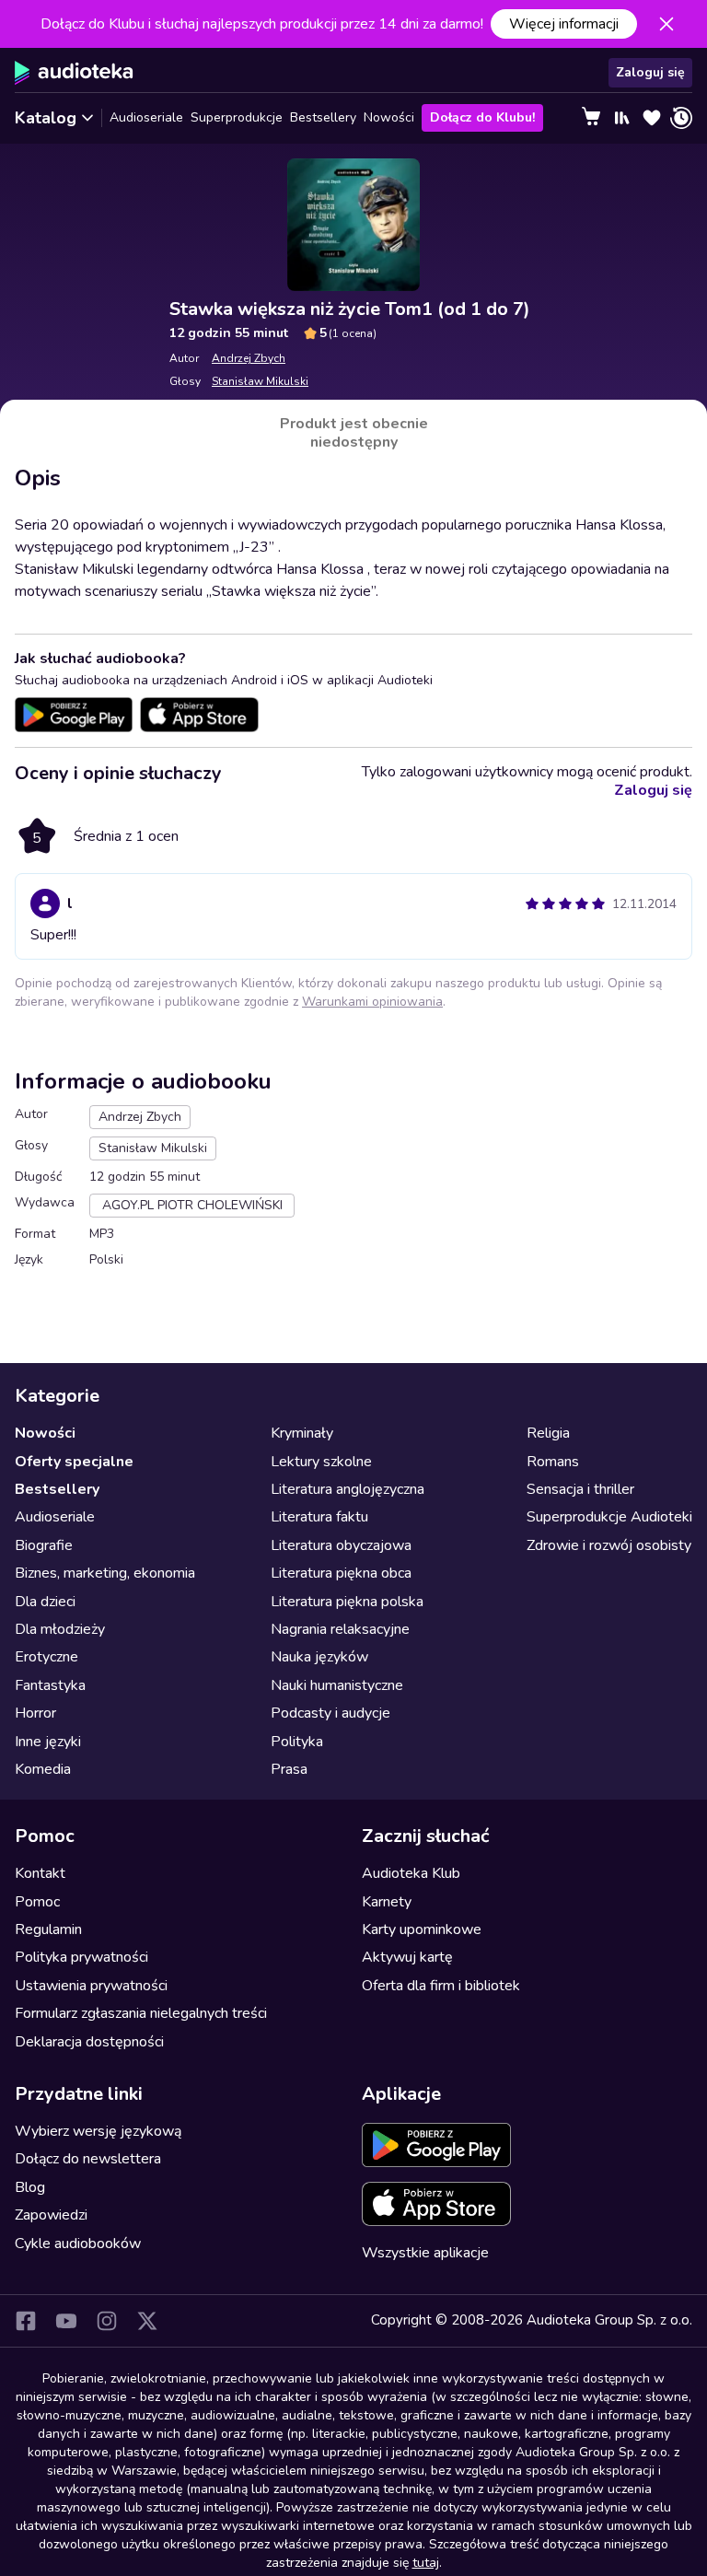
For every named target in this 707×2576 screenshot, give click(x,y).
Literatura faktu (319, 1517)
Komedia (43, 1769)
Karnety (387, 1902)
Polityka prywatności (81, 1957)
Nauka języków (319, 1657)
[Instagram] (107, 2321)
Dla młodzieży (60, 1629)
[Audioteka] (74, 73)
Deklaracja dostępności (89, 2042)
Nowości (389, 117)
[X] (147, 2321)
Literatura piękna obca (341, 1573)
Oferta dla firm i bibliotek (441, 1986)
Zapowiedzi (51, 2215)
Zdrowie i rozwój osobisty (609, 1545)
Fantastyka (50, 1685)
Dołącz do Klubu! (482, 117)
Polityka (297, 1742)
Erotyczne (46, 1657)
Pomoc (37, 1902)
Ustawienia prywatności (91, 1986)
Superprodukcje (237, 117)
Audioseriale (146, 117)
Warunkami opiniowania (372, 1002)
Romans (553, 1462)
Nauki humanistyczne (337, 1685)
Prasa (289, 1769)
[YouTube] (66, 2321)
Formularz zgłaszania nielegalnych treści (141, 2013)
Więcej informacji (564, 24)
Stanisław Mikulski (260, 381)
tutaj (426, 2563)
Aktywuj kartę (407, 1957)
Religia (548, 1433)
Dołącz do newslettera (88, 2159)
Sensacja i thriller (580, 1489)
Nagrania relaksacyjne (340, 1629)
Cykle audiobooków (78, 2244)
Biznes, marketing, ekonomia (105, 1573)
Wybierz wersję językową (98, 2131)
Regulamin (48, 1929)
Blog (30, 2187)
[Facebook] (26, 2321)
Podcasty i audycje (330, 1713)
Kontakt (40, 1873)
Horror (35, 1713)
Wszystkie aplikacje (425, 2253)
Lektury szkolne (321, 1462)
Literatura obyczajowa (341, 1545)
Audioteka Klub (411, 1873)
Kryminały (302, 1433)
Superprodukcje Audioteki (609, 1517)
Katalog (46, 118)
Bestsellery (323, 117)
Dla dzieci (45, 1602)
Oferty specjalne (74, 1462)
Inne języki (48, 1742)
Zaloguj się (650, 72)
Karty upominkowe (422, 1929)
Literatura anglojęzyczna (348, 1489)
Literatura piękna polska (347, 1602)
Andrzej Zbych (249, 358)
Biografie (44, 1545)
